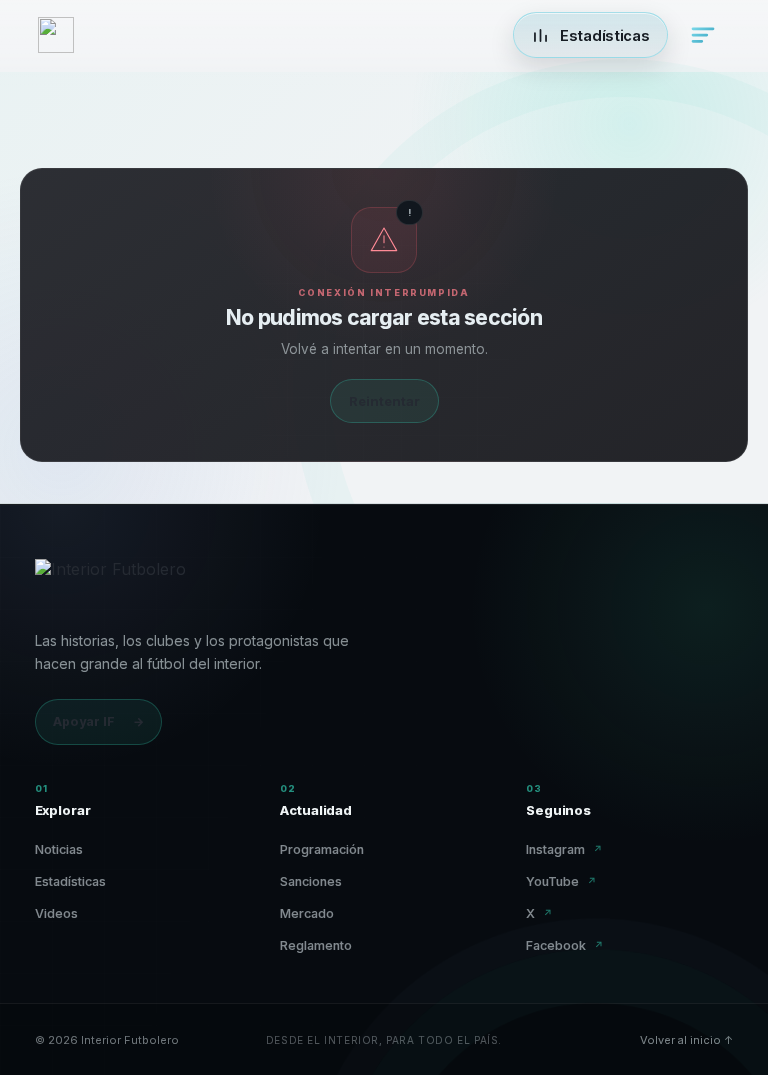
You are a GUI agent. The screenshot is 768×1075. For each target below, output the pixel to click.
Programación (322, 849)
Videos (56, 913)
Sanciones (311, 881)
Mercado (307, 913)
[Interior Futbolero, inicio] (110, 583)
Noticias (59, 849)
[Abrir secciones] (703, 35)
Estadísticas (70, 881)
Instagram (564, 849)
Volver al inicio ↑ (686, 1040)
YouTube (561, 881)
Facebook (565, 945)
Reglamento (316, 945)
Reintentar (384, 401)
